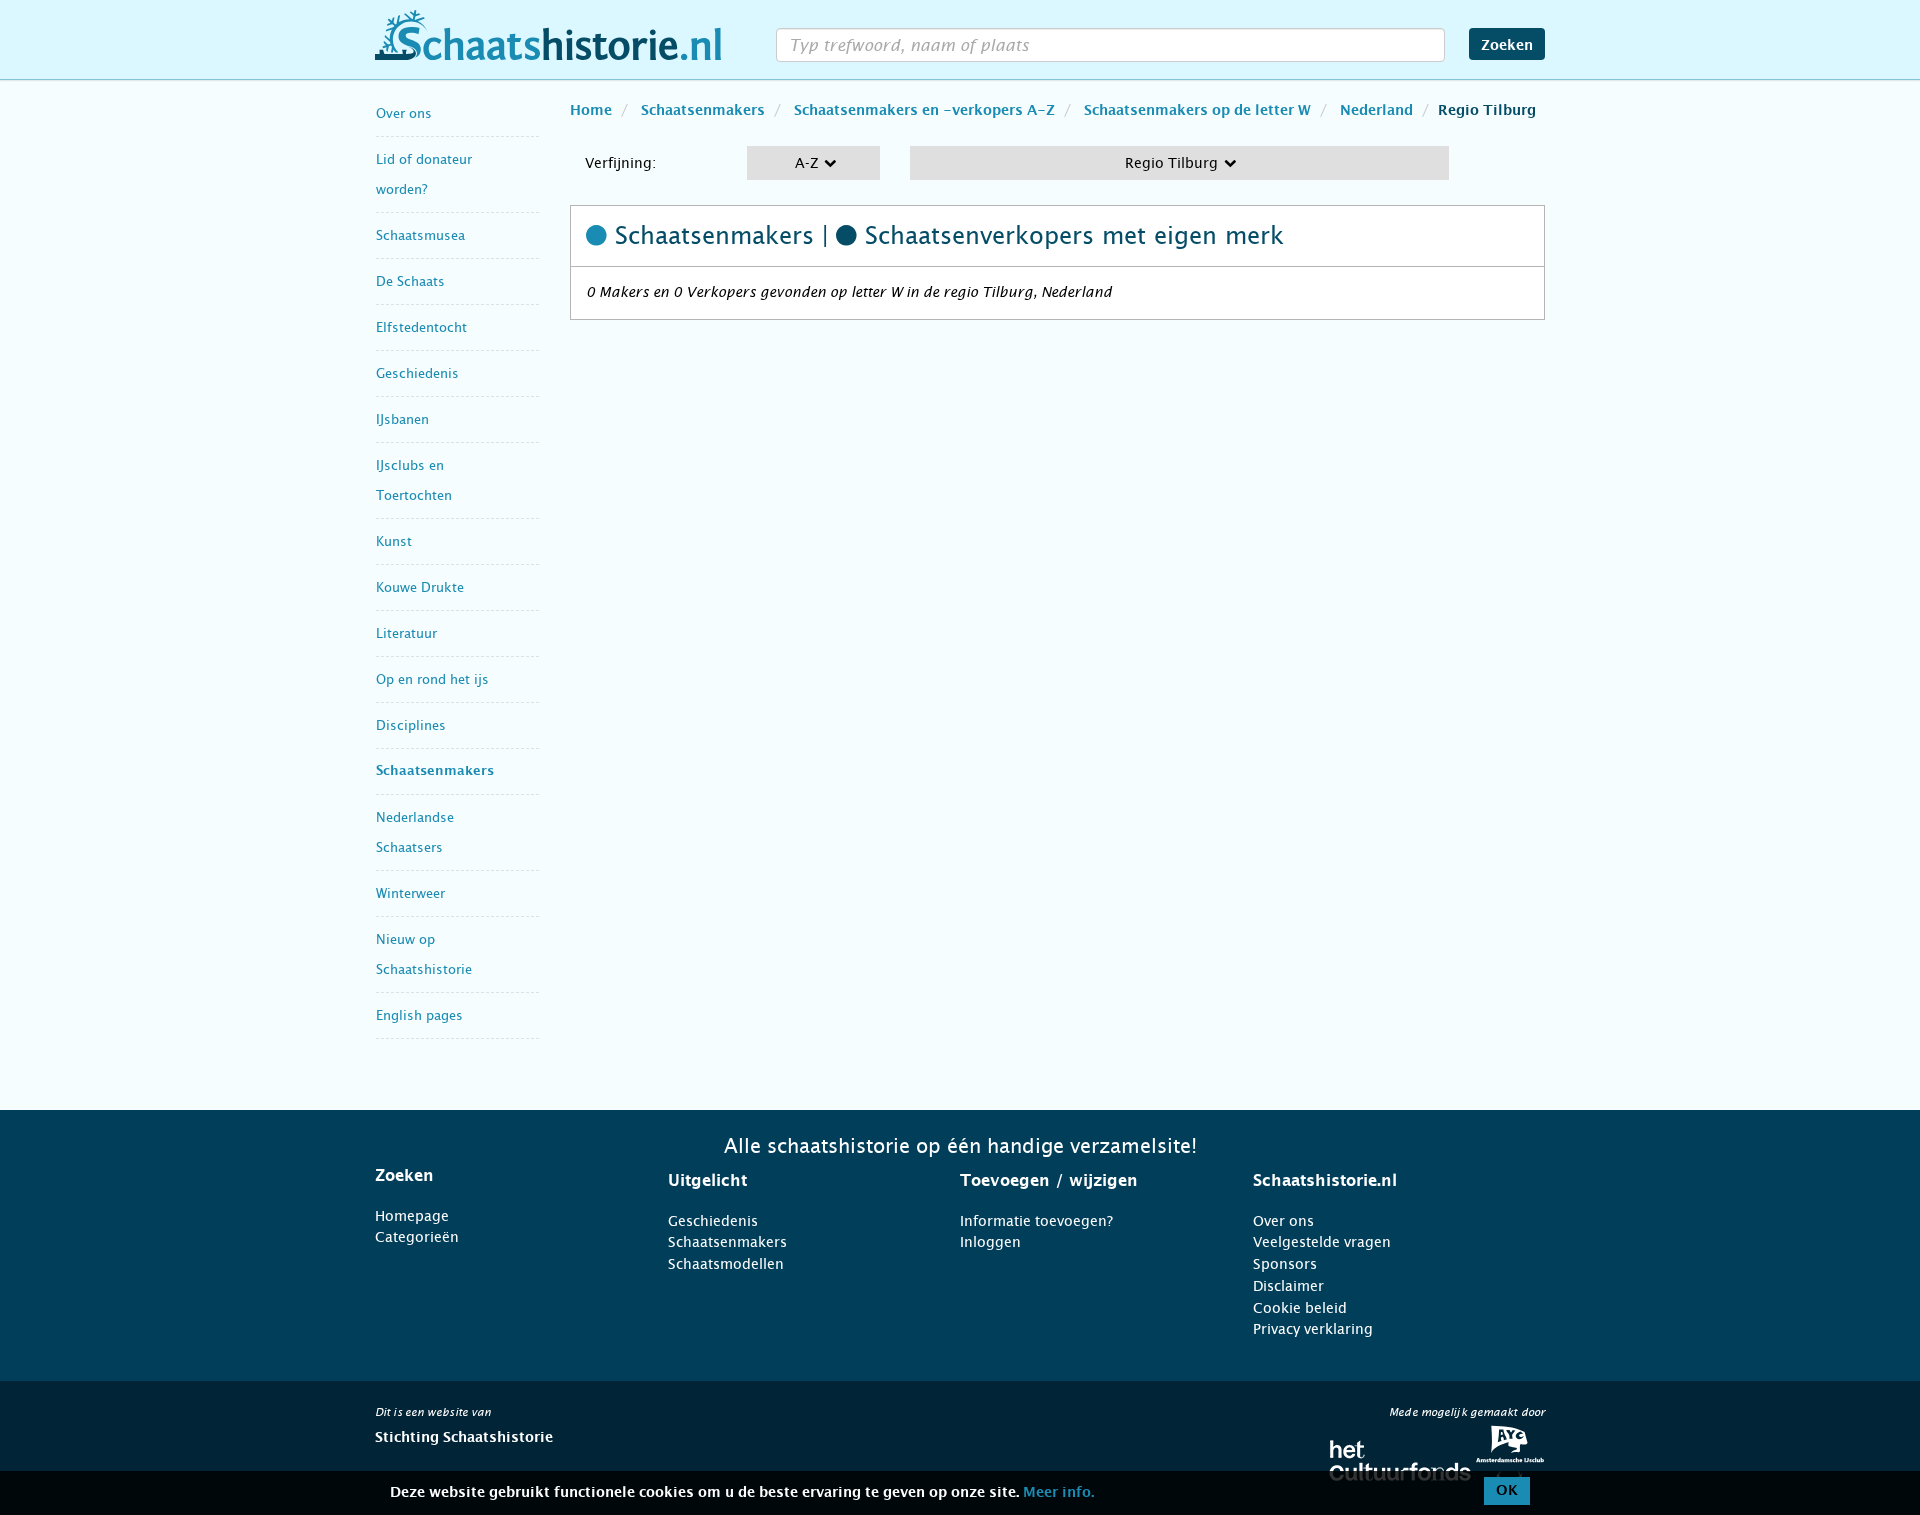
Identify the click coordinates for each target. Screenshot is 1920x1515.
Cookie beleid (1300, 1308)
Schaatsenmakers (435, 771)
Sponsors (1285, 1264)
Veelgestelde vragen (1322, 1242)
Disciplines (411, 725)
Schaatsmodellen (726, 1264)
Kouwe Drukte (420, 587)
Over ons (404, 113)
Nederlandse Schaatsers (415, 832)
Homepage (412, 1216)
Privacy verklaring (1313, 1329)
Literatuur (406, 633)
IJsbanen (402, 419)
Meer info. (1058, 1493)
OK (1507, 1491)
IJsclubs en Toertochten (414, 480)
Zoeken (1507, 46)
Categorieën (417, 1237)
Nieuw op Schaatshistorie (424, 954)
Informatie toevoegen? (1036, 1221)
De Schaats (410, 281)
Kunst (394, 541)
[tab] (496, 1176)
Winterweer (410, 893)
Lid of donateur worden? (424, 174)
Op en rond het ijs (432, 679)
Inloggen (990, 1242)
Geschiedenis (417, 373)
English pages (419, 1015)
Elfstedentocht (421, 327)
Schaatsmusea (420, 235)
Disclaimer (1288, 1286)
